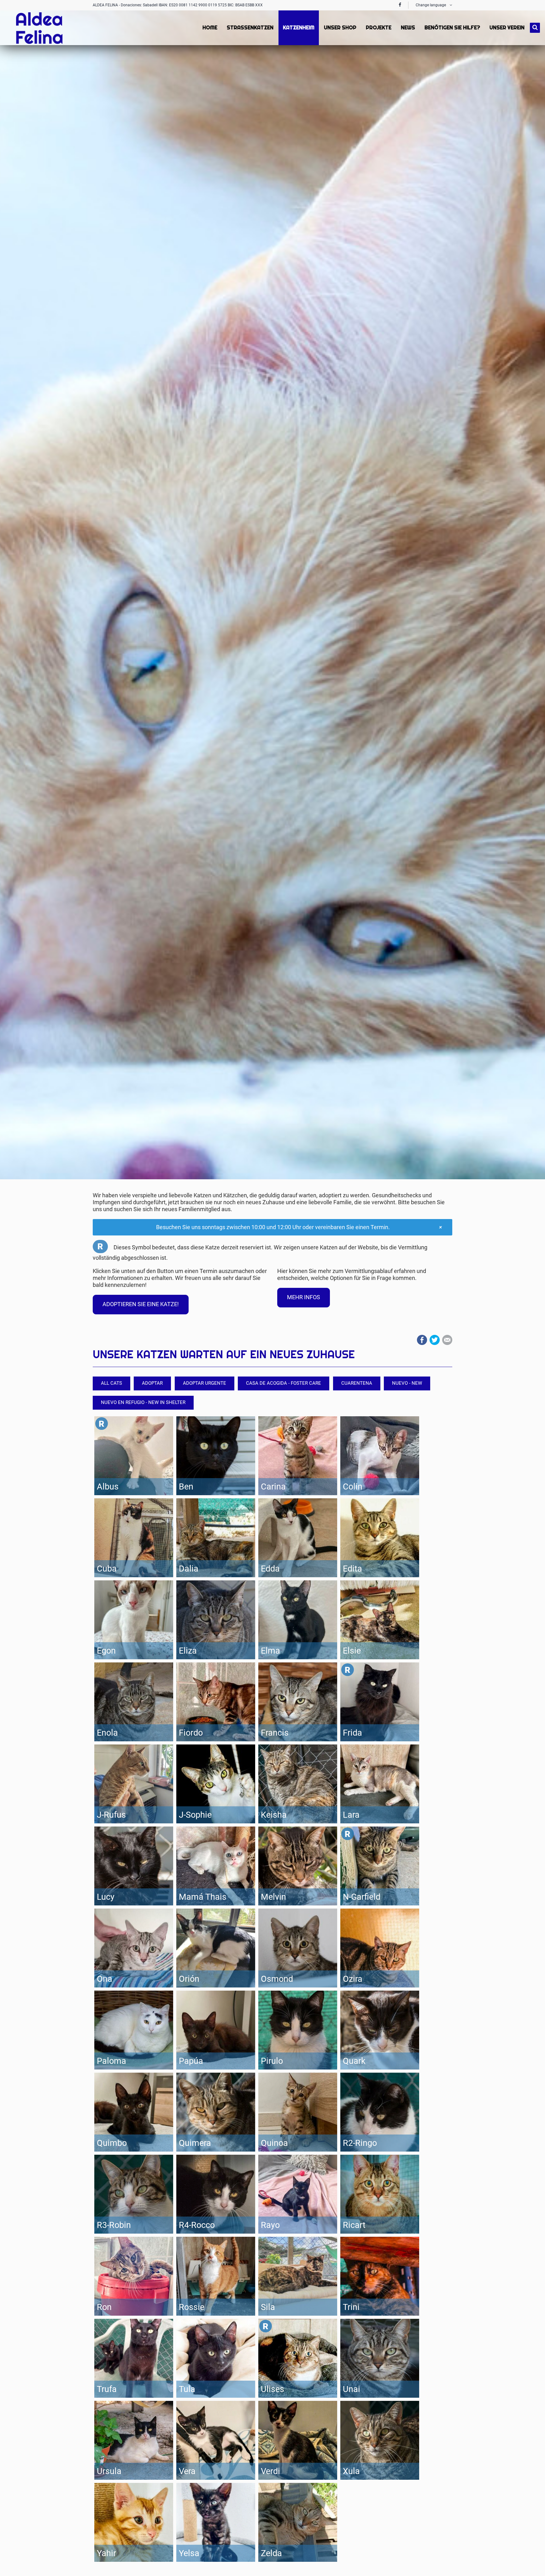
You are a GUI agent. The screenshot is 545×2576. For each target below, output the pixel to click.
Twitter (435, 1340)
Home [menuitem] (210, 28)
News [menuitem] (408, 28)
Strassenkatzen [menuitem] (250, 28)
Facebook (422, 1340)
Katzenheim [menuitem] (299, 28)
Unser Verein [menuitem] (507, 28)
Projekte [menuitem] (379, 28)
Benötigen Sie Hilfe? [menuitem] (452, 28)
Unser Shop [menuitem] (340, 28)
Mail (447, 1340)
